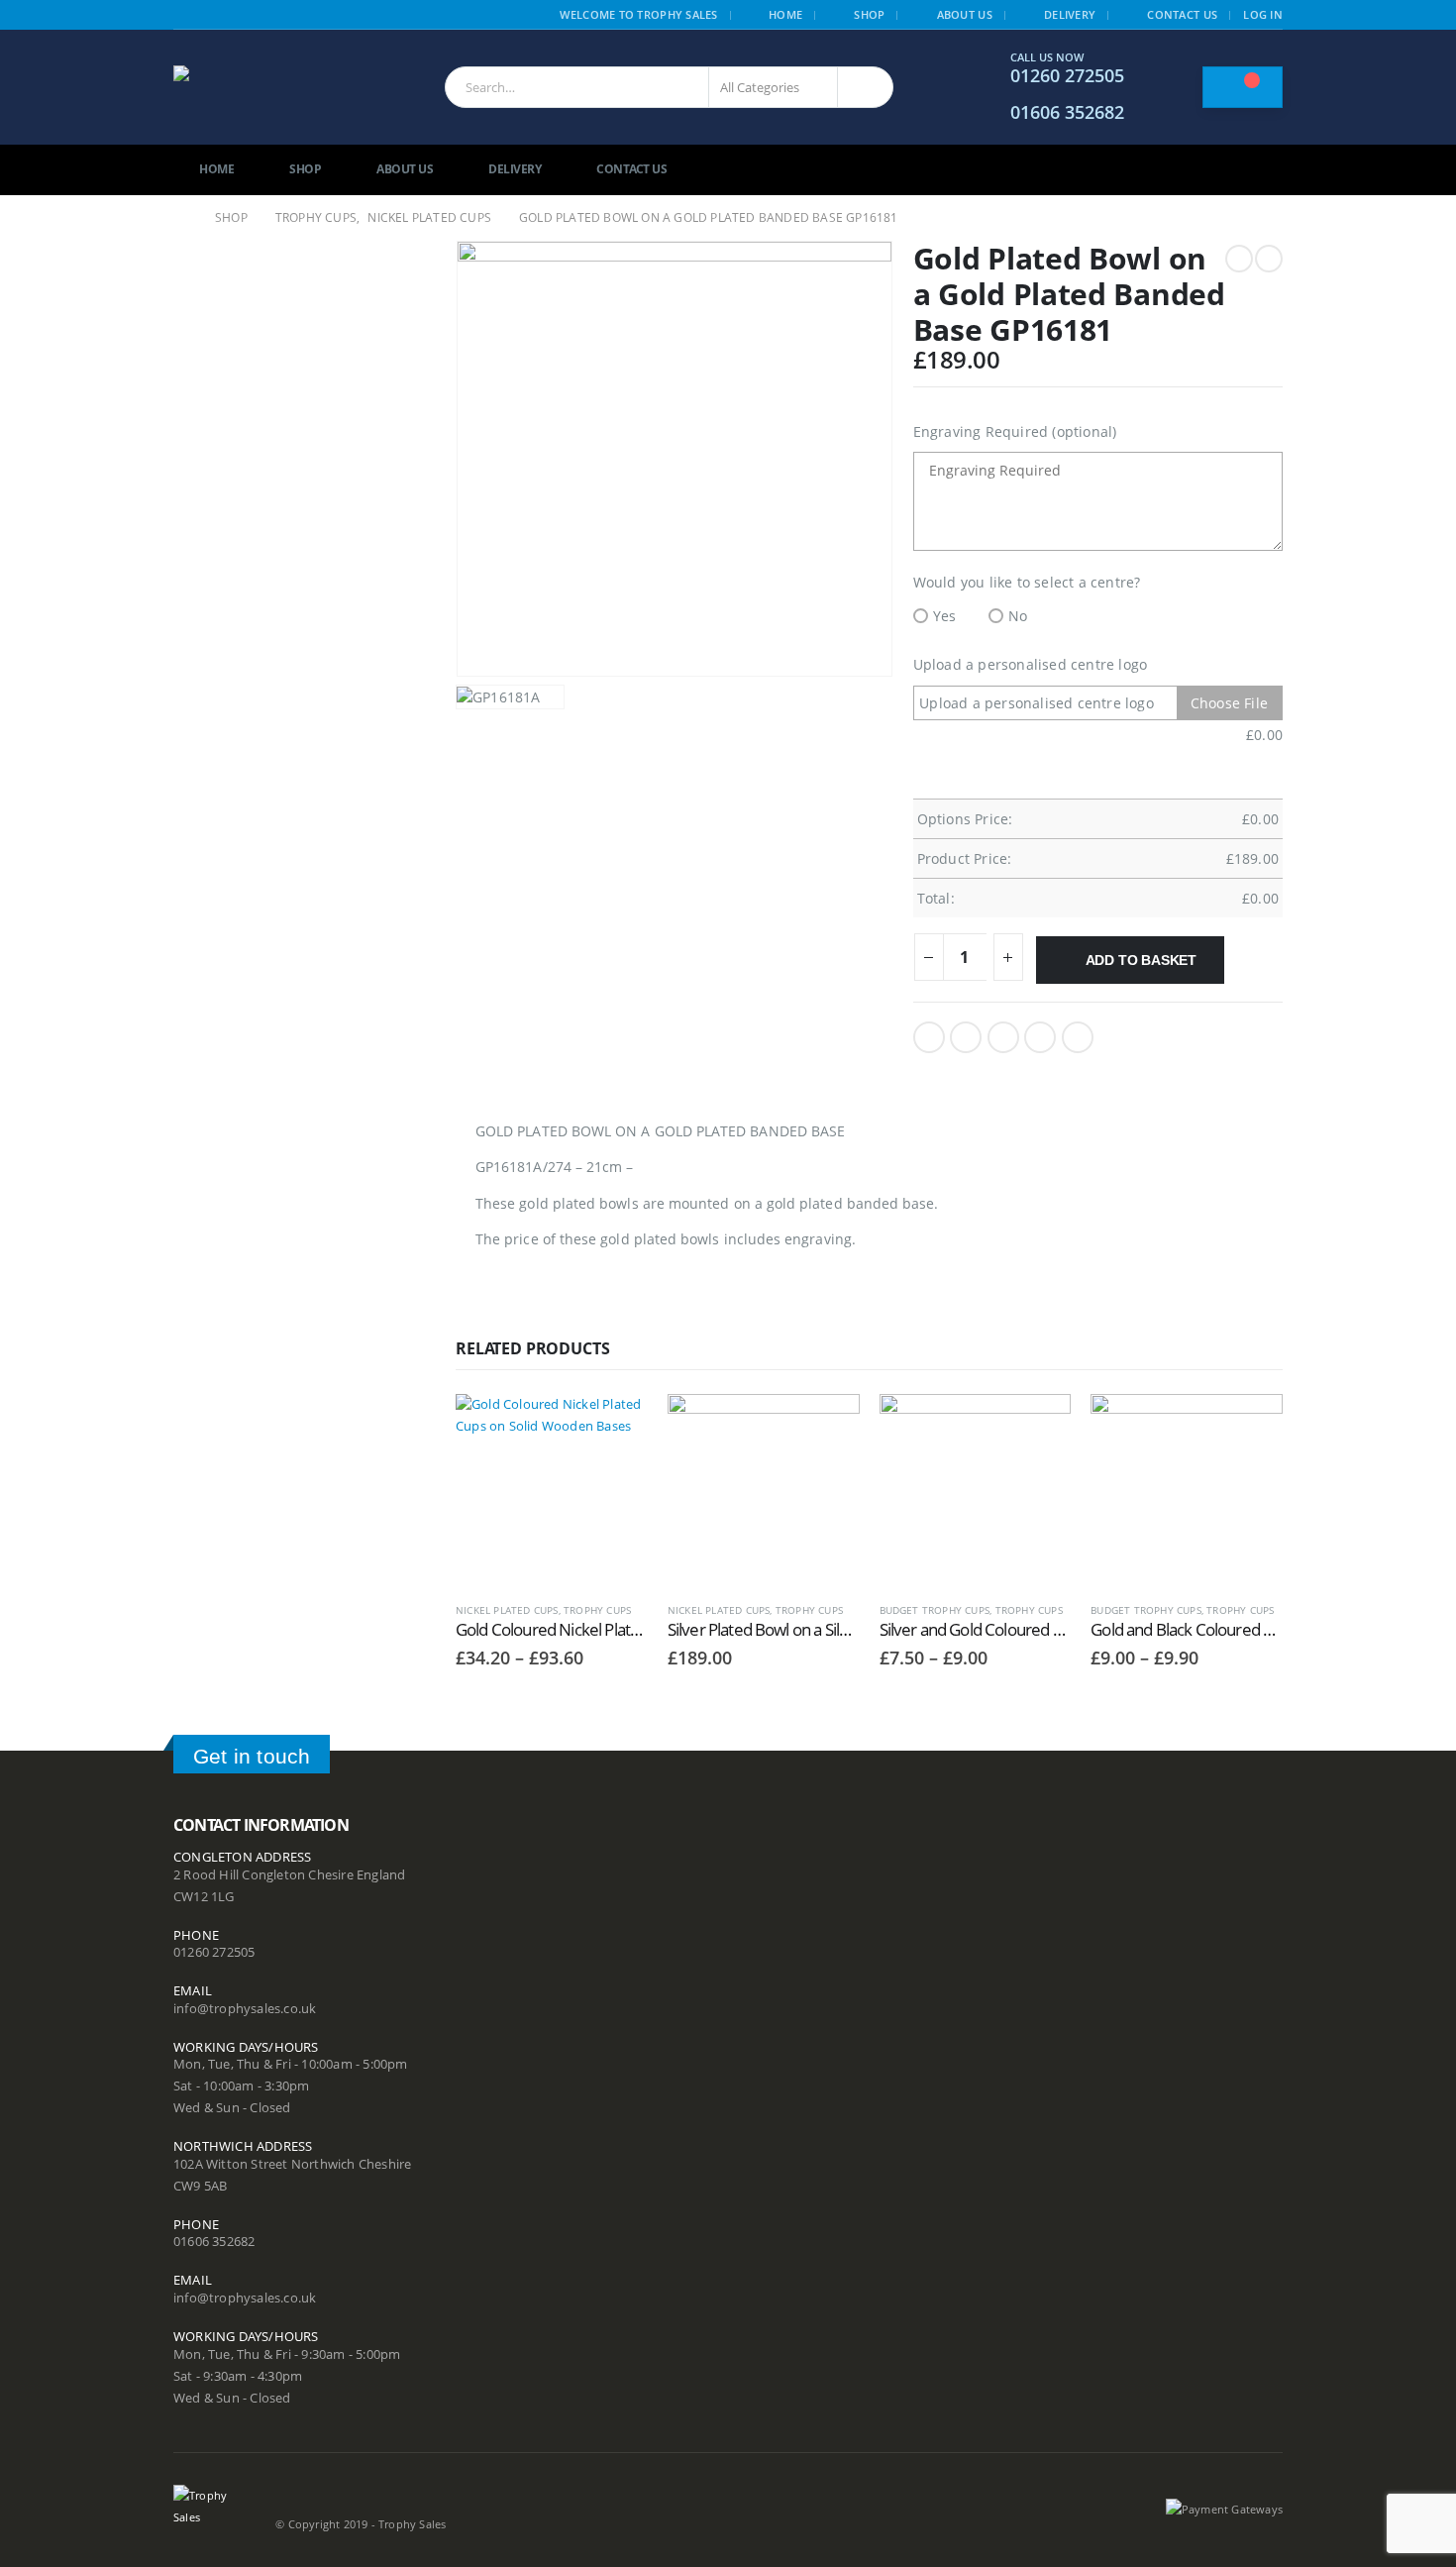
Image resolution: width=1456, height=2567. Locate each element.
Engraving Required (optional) (1015, 431)
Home (785, 14)
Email (1078, 1037)
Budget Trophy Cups (935, 1610)
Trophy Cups (597, 1610)
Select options (615, 1427)
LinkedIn (1003, 1037)
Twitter (966, 1037)
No (1018, 616)
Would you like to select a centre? (1027, 582)
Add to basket (1141, 960)
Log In (1263, 14)
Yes (945, 616)
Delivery (1070, 14)
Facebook (929, 1037)
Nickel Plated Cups (507, 1610)
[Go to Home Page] (180, 218)
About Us (965, 14)
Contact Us (1182, 14)
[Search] (865, 87)
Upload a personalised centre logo (1031, 664)
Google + (1040, 1037)
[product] (552, 1490)
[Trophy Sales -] (273, 88)
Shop (869, 14)
